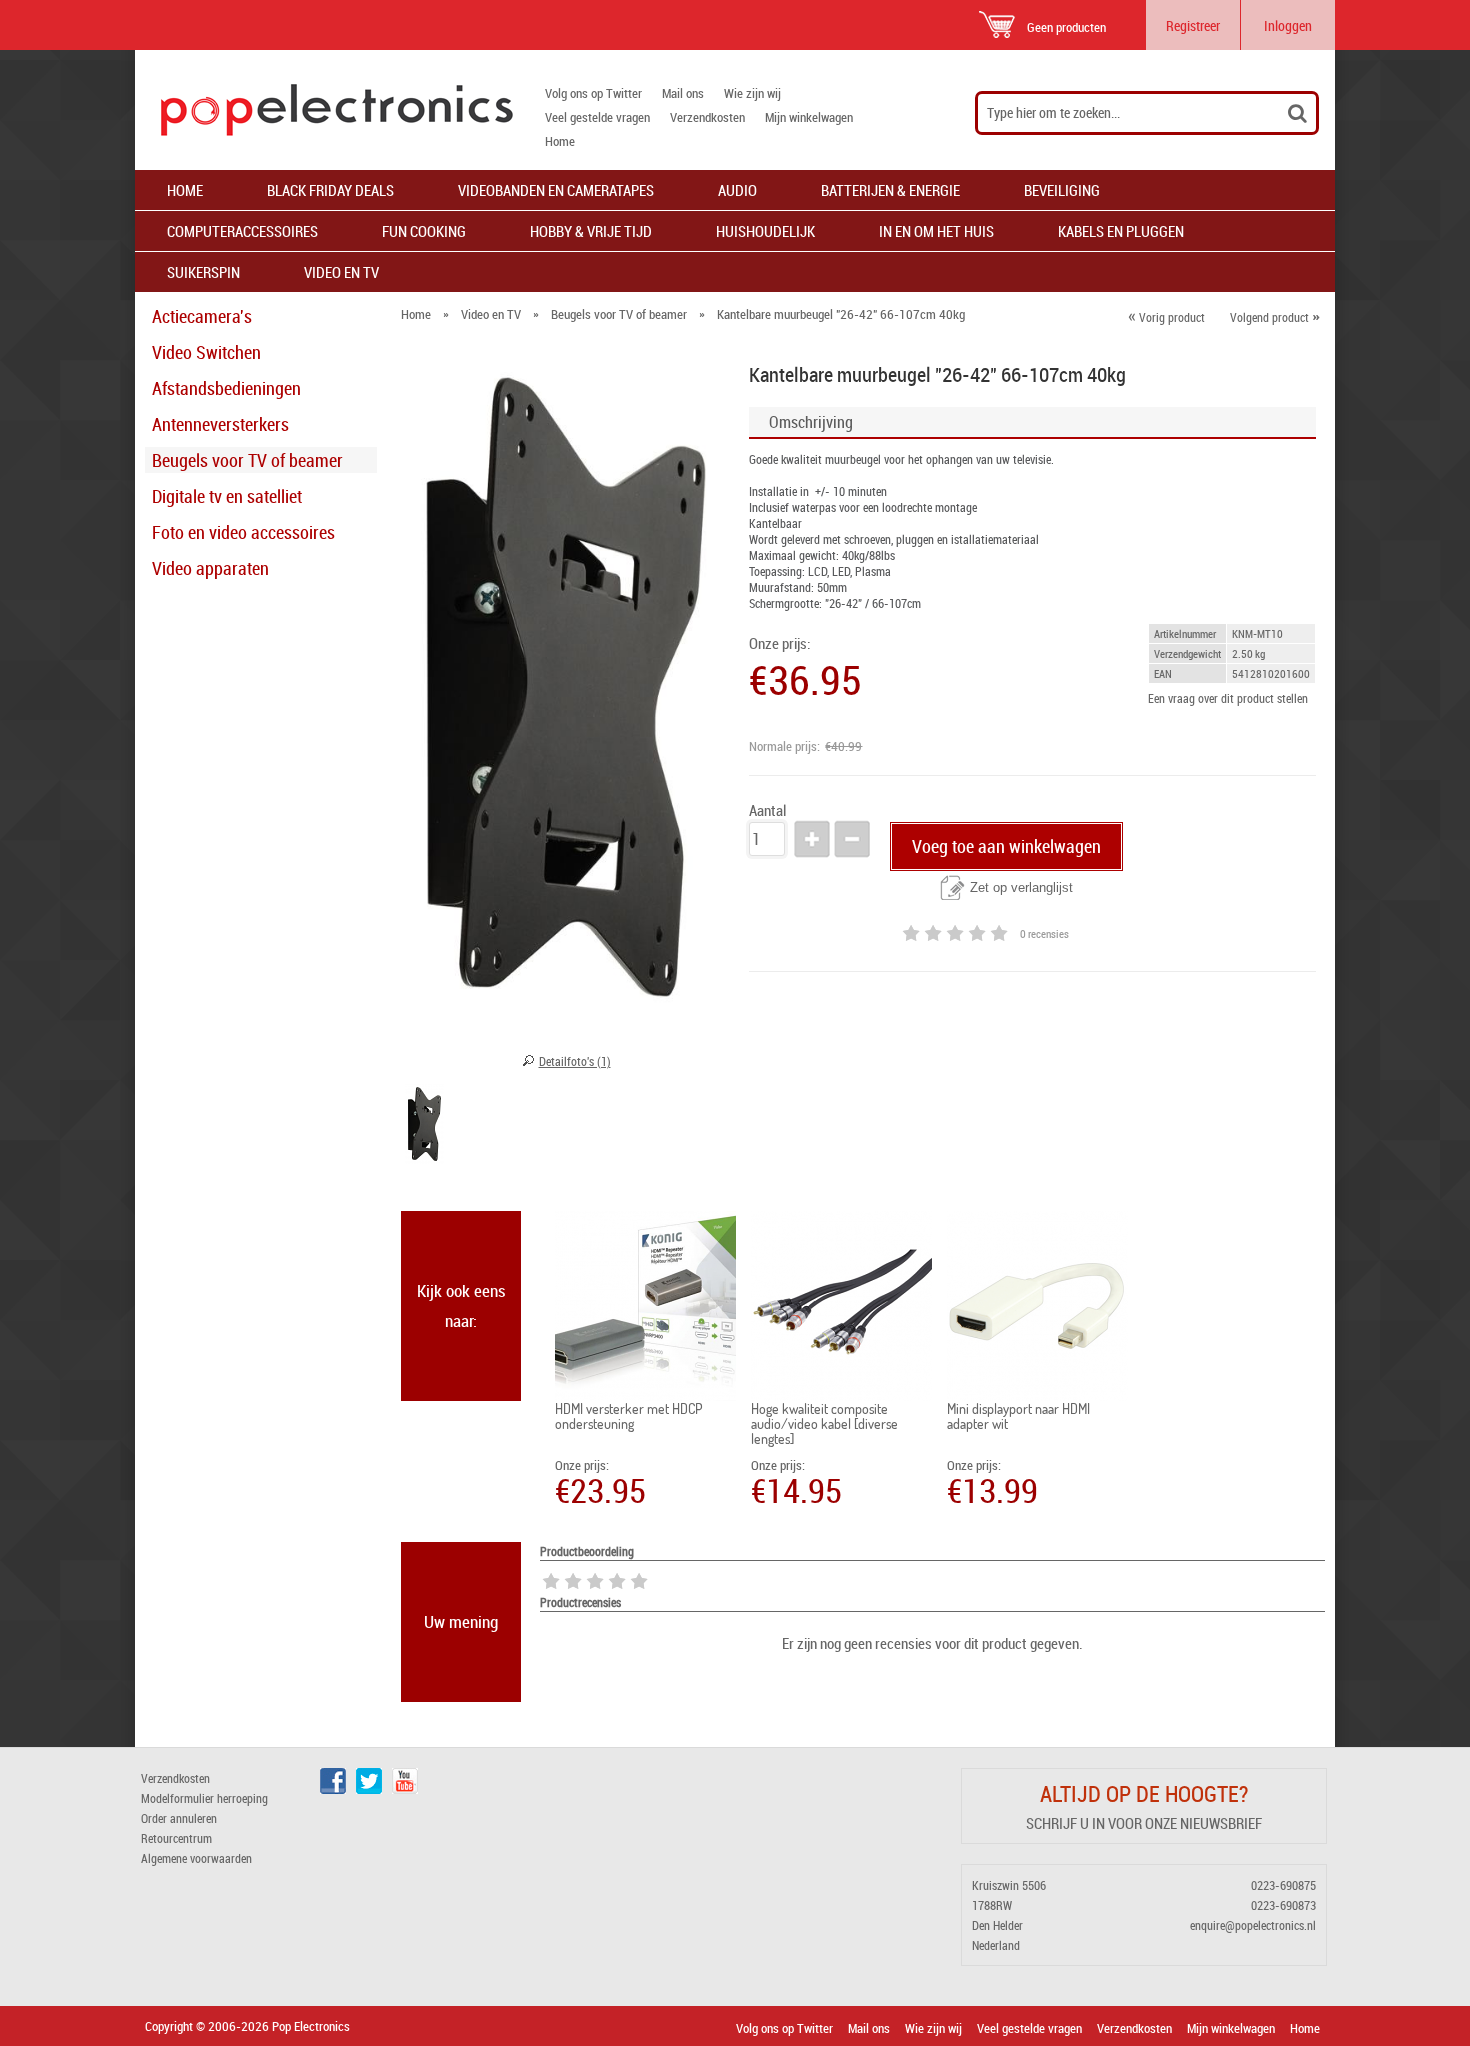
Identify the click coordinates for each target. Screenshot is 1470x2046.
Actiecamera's (202, 316)
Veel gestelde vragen (597, 117)
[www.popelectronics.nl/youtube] (405, 1789)
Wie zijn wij (752, 93)
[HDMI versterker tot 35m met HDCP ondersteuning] (645, 1306)
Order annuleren (179, 1818)
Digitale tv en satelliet (227, 496)
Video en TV (341, 272)
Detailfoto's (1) (575, 1061)
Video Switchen (206, 352)
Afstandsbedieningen (226, 388)
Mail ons (683, 93)
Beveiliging (1062, 190)
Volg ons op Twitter (593, 93)
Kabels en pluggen (1121, 231)
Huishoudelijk (765, 231)
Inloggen (1288, 25)
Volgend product (1275, 317)
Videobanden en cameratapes (556, 190)
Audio (737, 190)
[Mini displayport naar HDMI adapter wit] (1037, 1306)
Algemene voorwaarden (196, 1858)
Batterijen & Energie (890, 190)
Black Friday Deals (330, 190)
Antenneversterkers (220, 424)
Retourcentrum (176, 1838)
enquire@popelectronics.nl (1253, 1925)
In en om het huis (936, 231)
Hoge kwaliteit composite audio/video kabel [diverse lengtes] (824, 1423)
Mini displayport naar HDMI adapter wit (1018, 1416)
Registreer (1193, 25)
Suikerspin (203, 272)
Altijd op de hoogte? (1144, 1793)
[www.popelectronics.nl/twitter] (369, 1789)
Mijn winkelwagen (809, 117)
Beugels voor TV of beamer (247, 460)
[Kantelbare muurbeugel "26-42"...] (424, 1127)
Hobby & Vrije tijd (591, 231)
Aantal (767, 810)
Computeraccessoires (242, 231)
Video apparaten (210, 568)
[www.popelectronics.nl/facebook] (333, 1789)
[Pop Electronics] (324, 110)
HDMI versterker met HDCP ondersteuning (628, 1416)
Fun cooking (424, 231)
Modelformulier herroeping (204, 1798)
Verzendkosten (707, 117)
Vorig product (1166, 317)
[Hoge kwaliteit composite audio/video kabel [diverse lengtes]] (841, 1306)
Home (560, 141)
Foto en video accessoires (243, 532)
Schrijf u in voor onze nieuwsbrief (1144, 1823)
